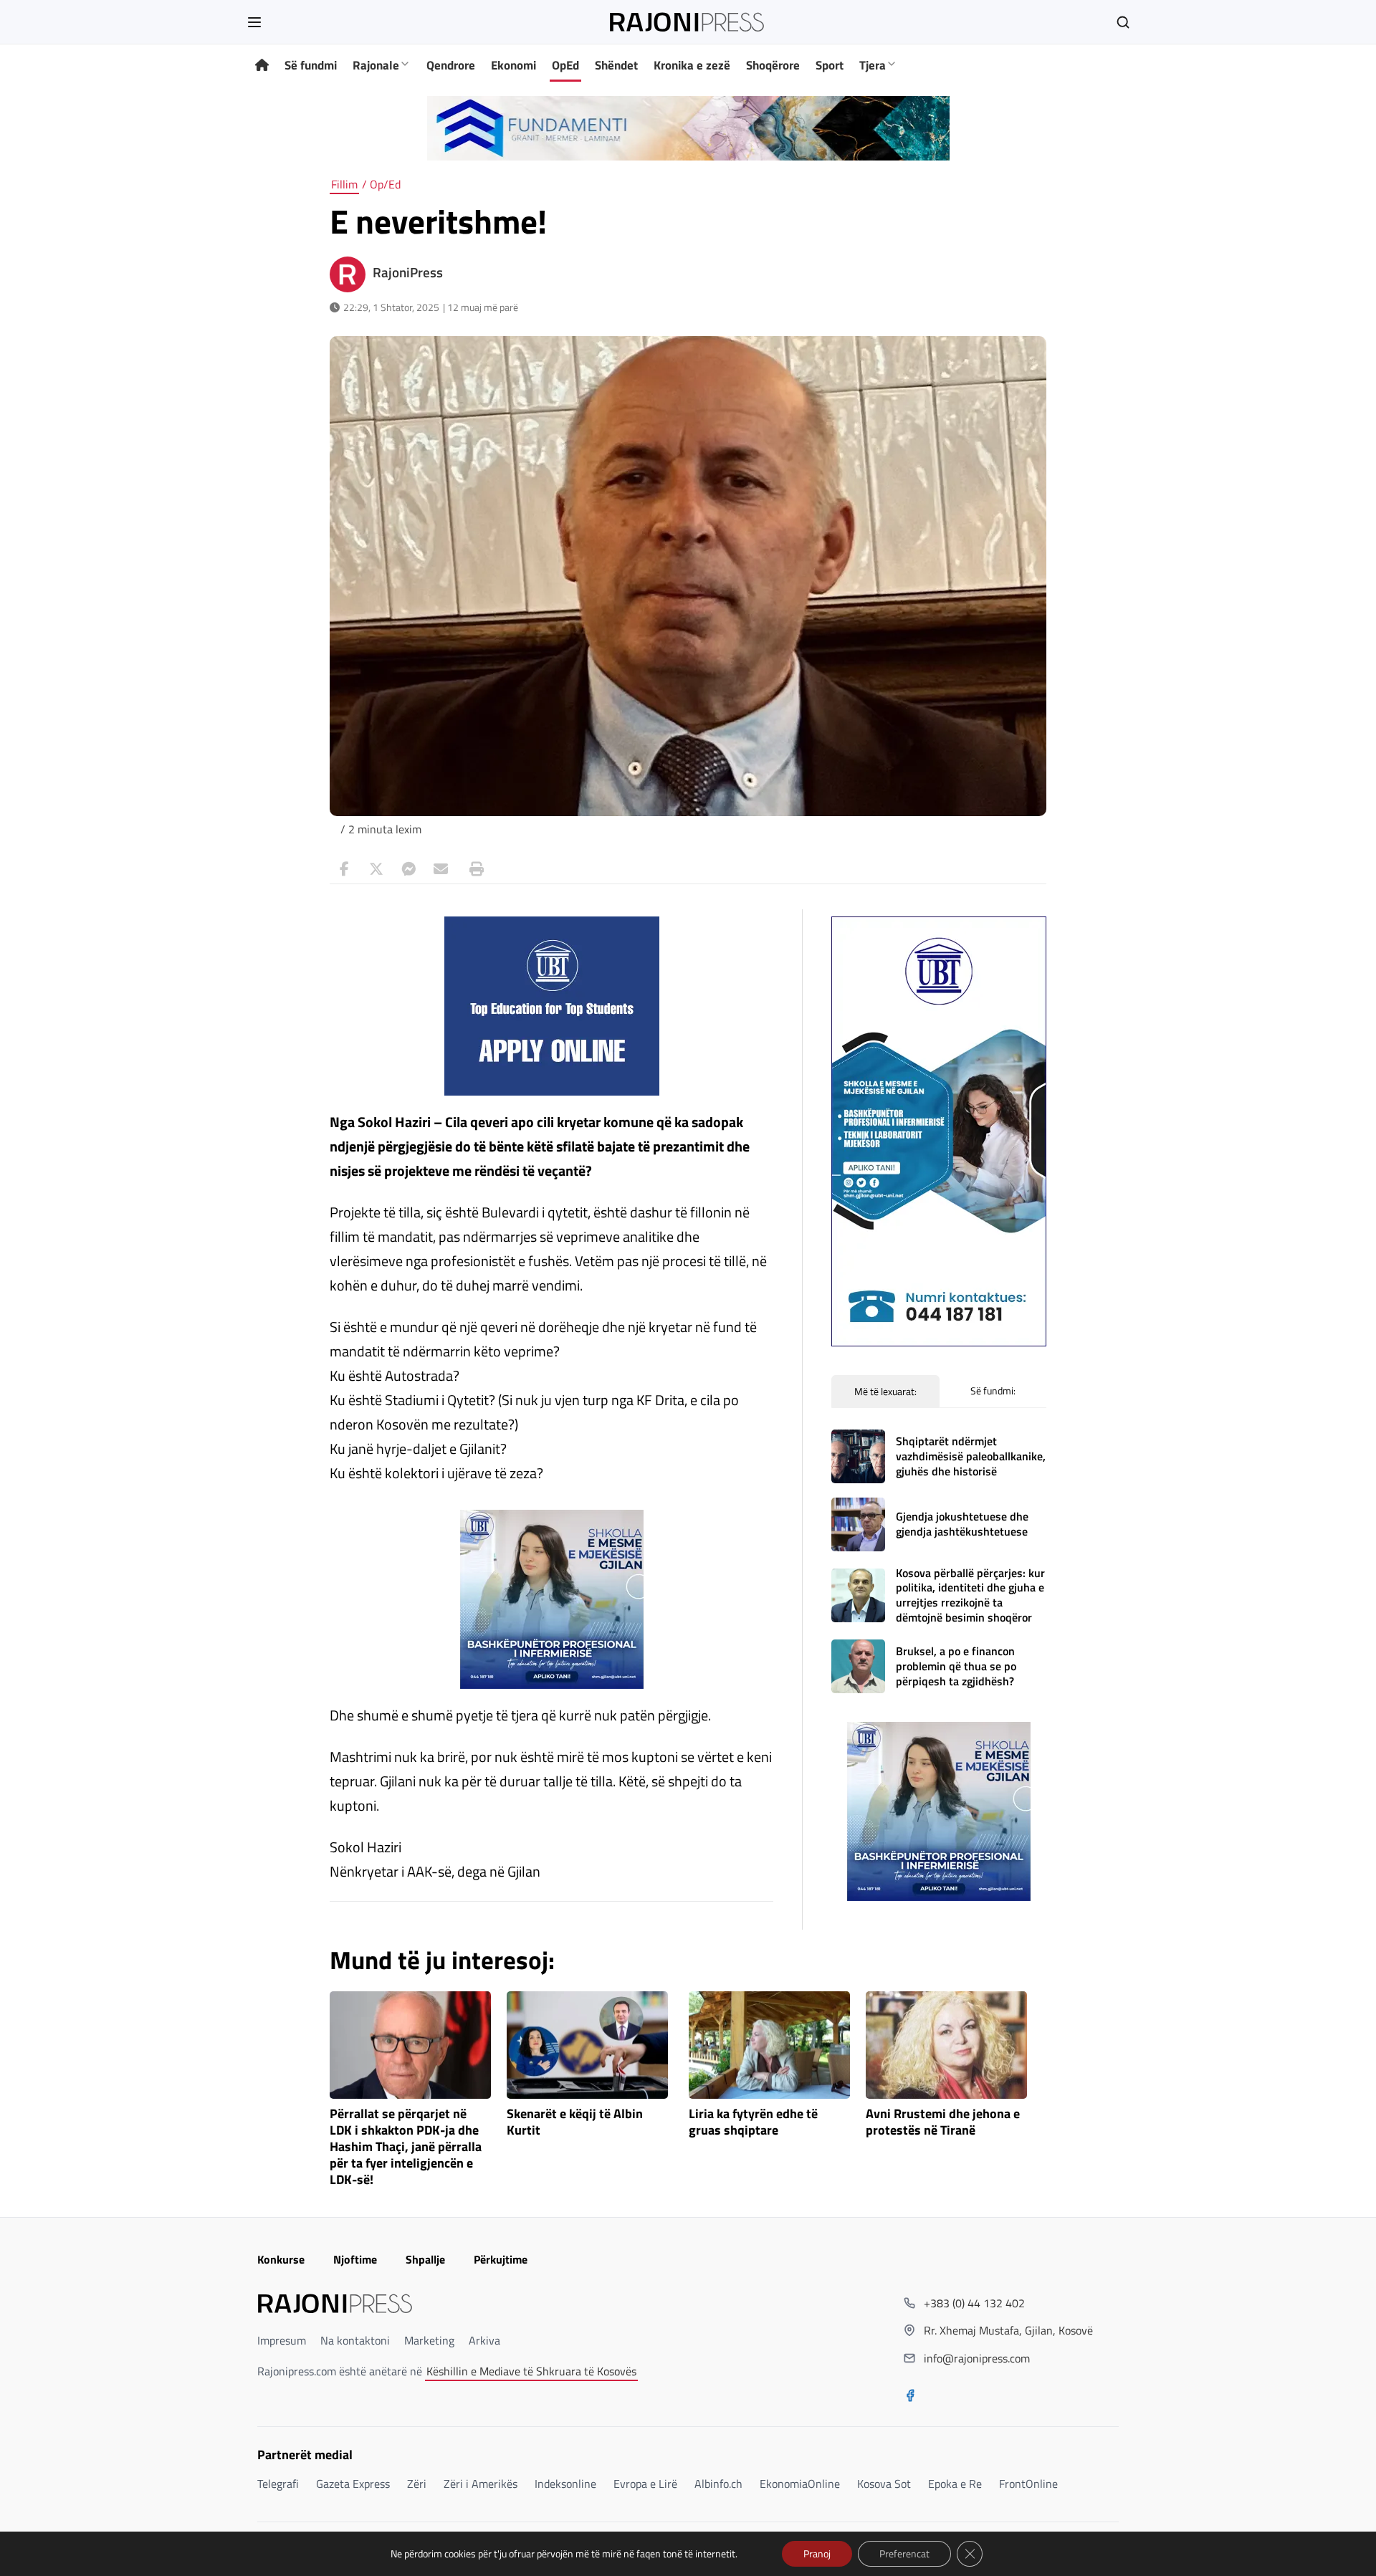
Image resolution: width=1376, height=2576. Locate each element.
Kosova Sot (884, 2484)
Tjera (873, 65)
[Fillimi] (262, 66)
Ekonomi (513, 65)
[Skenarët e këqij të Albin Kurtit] (587, 2045)
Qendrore (451, 65)
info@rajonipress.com (977, 2358)
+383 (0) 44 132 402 (974, 2303)
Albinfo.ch (718, 2484)
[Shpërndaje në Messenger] (408, 869)
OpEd (565, 65)
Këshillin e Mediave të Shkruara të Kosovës (531, 2371)
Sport (830, 65)
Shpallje (425, 2259)
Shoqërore (773, 65)
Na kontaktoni (355, 2340)
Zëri (417, 2484)
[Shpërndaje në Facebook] (344, 869)
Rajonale (376, 65)
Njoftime (355, 2259)
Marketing (429, 2340)
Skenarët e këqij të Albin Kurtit (575, 2122)
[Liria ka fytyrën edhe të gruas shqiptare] (769, 2045)
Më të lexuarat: (885, 1391)
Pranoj (817, 2553)
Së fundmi (311, 65)
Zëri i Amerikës (481, 2484)
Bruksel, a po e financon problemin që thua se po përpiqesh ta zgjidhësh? (956, 1666)
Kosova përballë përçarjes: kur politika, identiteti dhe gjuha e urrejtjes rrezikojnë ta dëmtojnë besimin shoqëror (970, 1595)
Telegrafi (278, 2484)
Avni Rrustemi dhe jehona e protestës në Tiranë (943, 2122)
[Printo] (473, 869)
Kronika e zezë (692, 65)
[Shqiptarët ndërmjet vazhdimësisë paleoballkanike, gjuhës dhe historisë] (858, 1456)
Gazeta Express (353, 2484)
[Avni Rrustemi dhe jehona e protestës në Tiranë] (946, 2045)
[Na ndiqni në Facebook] (910, 2397)
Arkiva (484, 2340)
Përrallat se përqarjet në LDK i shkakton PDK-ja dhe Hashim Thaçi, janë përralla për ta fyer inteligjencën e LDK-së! (406, 2147)
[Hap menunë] (254, 22)
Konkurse (281, 2259)
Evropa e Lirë (645, 2484)
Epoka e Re (955, 2484)
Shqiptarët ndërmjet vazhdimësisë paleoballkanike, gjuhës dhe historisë (971, 1456)
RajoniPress (408, 272)
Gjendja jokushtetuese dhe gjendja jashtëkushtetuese (962, 1524)
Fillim (344, 184)
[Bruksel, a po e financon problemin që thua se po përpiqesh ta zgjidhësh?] (858, 1666)
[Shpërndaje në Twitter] (376, 869)
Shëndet (616, 65)
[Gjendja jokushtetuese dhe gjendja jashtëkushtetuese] (858, 1524)
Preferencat (904, 2553)
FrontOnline (1028, 2484)
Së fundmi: (993, 1390)
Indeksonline (565, 2484)
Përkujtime (501, 2259)
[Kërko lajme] (1123, 22)
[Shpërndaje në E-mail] (441, 869)
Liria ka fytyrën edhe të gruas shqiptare (753, 2122)
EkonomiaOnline (800, 2484)
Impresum (282, 2340)
